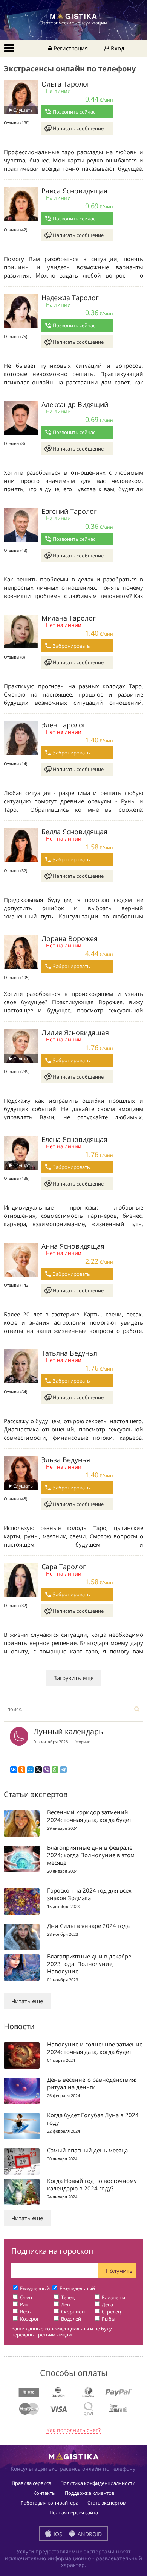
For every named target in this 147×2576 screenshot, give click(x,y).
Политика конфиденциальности (98, 2483)
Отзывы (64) (15, 1392)
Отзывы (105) (17, 977)
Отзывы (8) (14, 443)
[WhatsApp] (55, 1770)
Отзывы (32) (15, 871)
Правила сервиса (31, 2483)
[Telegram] (63, 1770)
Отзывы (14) (15, 764)
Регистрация (70, 48)
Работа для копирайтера (50, 2503)
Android (89, 2534)
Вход (117, 48)
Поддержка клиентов (90, 2493)
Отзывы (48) (15, 1499)
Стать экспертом (107, 2503)
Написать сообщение (78, 128)
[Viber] (47, 1770)
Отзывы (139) (17, 1178)
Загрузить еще (73, 1678)
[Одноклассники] (22, 1770)
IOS (57, 2534)
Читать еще (27, 2001)
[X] (38, 1770)
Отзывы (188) (17, 123)
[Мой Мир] (30, 1770)
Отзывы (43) (15, 550)
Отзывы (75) (15, 336)
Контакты (44, 2493)
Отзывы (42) (15, 230)
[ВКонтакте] (14, 1770)
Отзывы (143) (17, 1285)
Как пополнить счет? (73, 2430)
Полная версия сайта (74, 2512)
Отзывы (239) (17, 1071)
